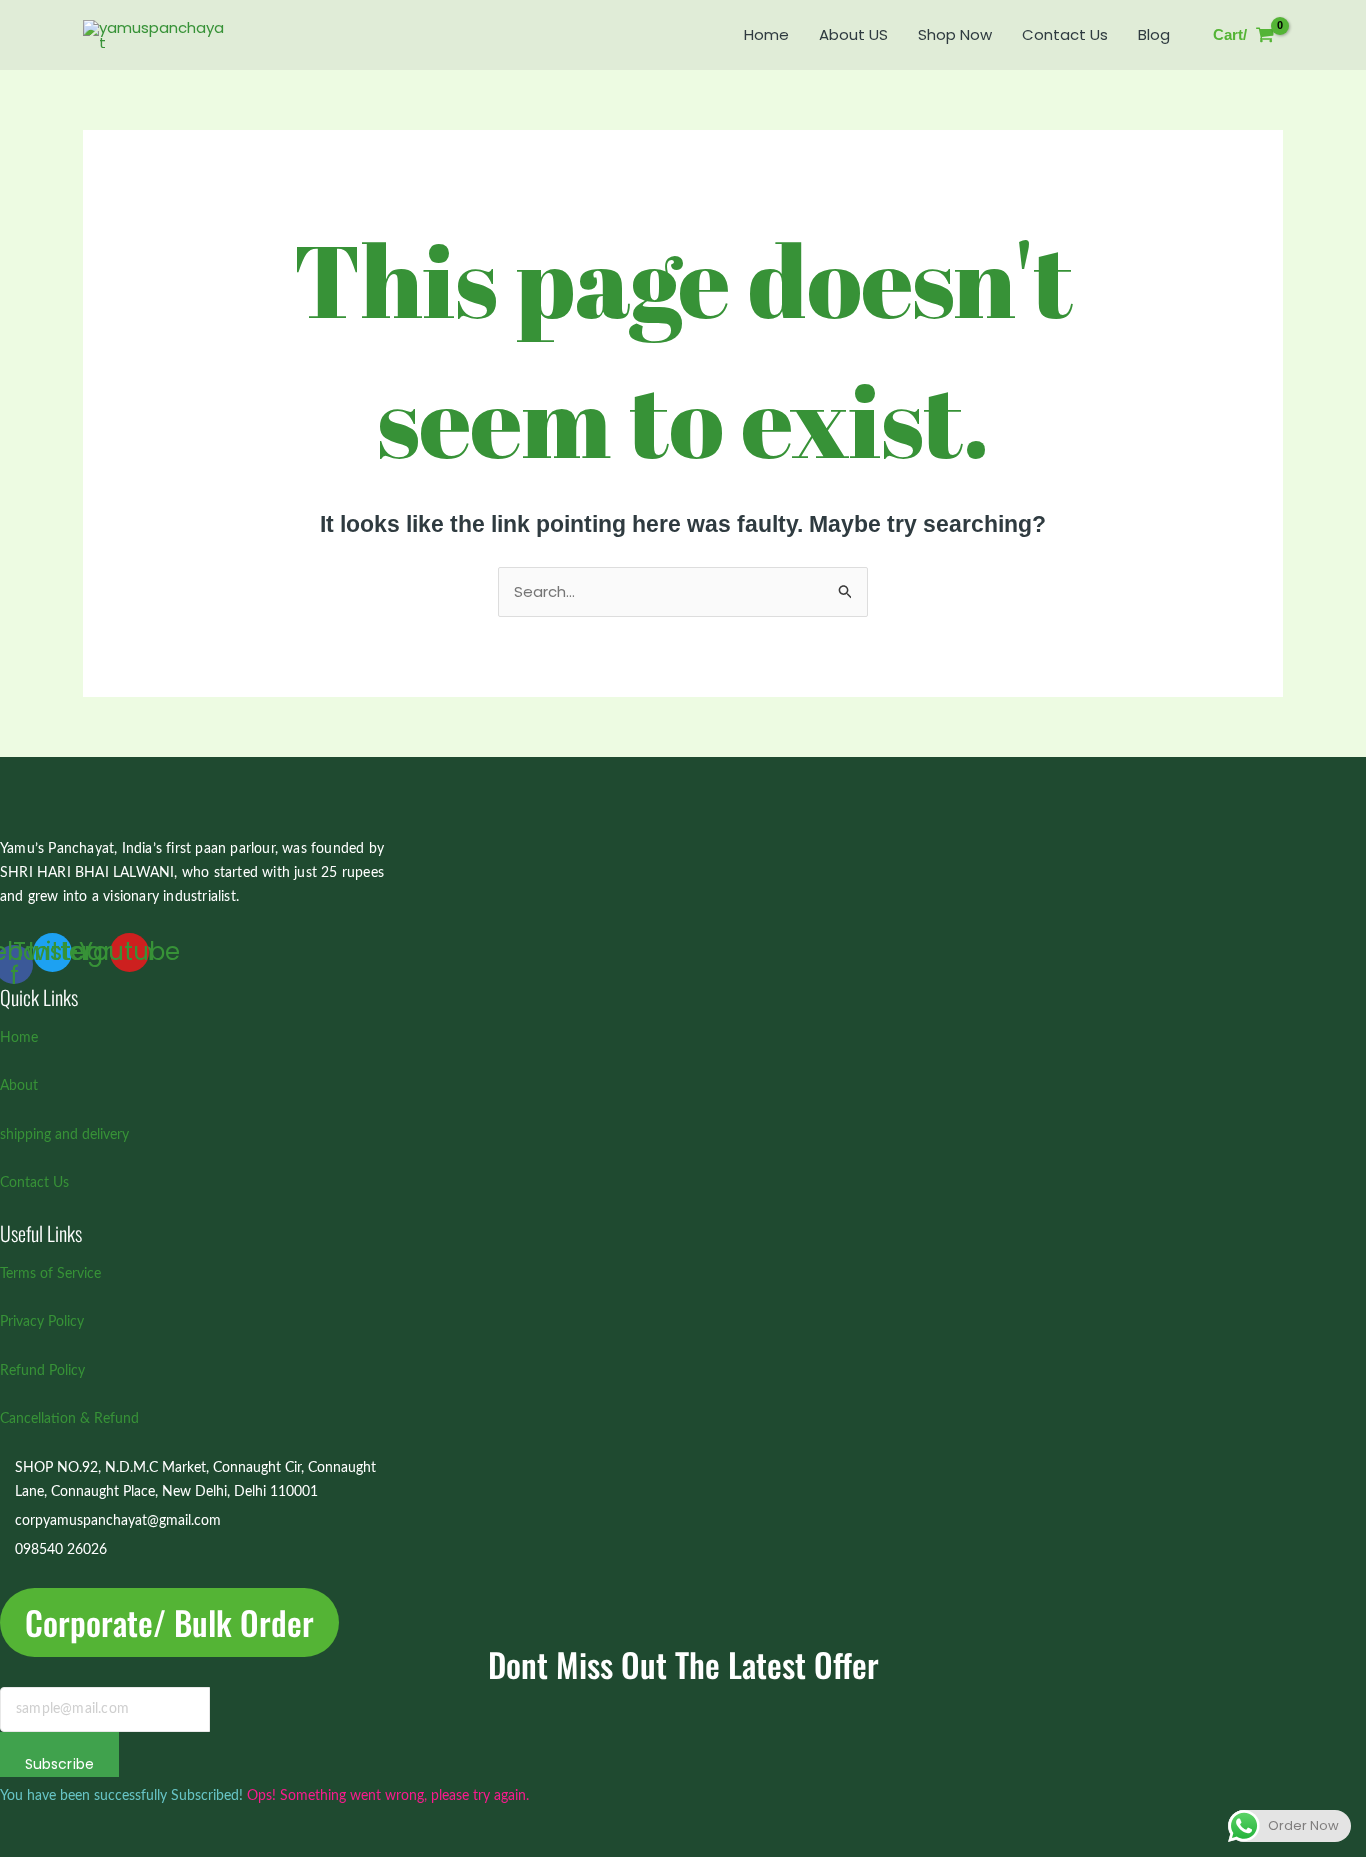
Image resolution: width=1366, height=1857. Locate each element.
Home (766, 34)
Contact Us (1065, 34)
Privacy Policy (42, 1322)
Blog (1154, 34)
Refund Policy (42, 1371)
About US (853, 34)
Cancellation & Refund (69, 1419)
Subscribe (59, 1764)
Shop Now (955, 34)
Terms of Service (50, 1274)
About (19, 1086)
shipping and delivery (64, 1135)
